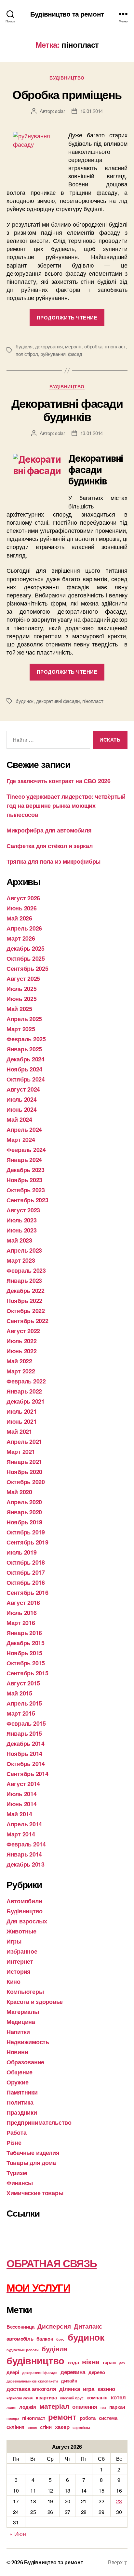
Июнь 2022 (22, 1351)
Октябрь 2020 (26, 1482)
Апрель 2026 (24, 928)
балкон (45, 2339)
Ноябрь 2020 (24, 1472)
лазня (11, 2407)
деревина (73, 2372)
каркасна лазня (20, 2398)
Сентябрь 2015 (27, 1673)
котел (118, 2397)
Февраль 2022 (26, 1381)
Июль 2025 (22, 989)
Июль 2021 (22, 1411)
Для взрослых (27, 1921)
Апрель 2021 (24, 1442)
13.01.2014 (92, 433)
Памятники (22, 2092)
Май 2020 (19, 1492)
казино (106, 2389)
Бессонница (20, 2327)
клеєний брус (72, 2398)
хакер (62, 2427)
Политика (20, 2102)
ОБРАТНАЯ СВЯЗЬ (52, 2263)
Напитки (18, 2032)
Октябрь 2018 (26, 1562)
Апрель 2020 (24, 1502)
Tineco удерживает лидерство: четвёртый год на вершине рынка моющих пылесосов (66, 806)
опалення (85, 2407)
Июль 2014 (22, 1794)
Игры (14, 1941)
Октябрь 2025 (26, 958)
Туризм (17, 2173)
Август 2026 (23, 898)
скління (15, 2427)
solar (60, 111)
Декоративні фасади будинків (67, 410)
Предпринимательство (39, 2122)
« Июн (18, 2533)
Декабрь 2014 (26, 1744)
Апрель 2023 (24, 1250)
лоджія (27, 2407)
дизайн (69, 2381)
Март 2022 (21, 1371)
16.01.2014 (92, 111)
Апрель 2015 (24, 1703)
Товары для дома (31, 2163)
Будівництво (67, 78)
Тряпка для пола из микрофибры (54, 861)
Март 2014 (21, 1834)
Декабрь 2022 (26, 1291)
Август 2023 (23, 1210)
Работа (16, 2132)
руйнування (53, 354)
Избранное (22, 1951)
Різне (14, 2143)
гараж (109, 2362)
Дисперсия (54, 2326)
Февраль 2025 (26, 1039)
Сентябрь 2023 (27, 1200)
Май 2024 (19, 1119)
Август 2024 (23, 1089)
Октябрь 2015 (26, 1663)
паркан (117, 2407)
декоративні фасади (58, 701)
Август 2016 (23, 1603)
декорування (49, 346)
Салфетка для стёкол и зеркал (49, 846)
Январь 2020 (24, 1512)
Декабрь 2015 (26, 1643)
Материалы (23, 2012)
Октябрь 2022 (26, 1311)
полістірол (27, 354)
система (108, 2418)
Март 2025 (21, 1029)
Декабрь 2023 (26, 1170)
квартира (46, 2397)
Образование (25, 2062)
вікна (91, 2362)
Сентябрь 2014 (27, 1774)
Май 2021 (19, 1432)
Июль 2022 (22, 1341)
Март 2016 (21, 1623)
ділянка (69, 2389)
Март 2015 (21, 1713)
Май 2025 (19, 1009)
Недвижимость (28, 2042)
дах (122, 2363)
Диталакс (88, 2326)
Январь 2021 (24, 1462)
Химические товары (35, 2193)
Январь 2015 (24, 1733)
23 (119, 2501)
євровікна (81, 2427)
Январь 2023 (24, 1281)
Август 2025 (23, 979)
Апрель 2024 (24, 1130)
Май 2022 (19, 1361)
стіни (46, 2427)
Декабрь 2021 (26, 1401)
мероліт (73, 346)
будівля (24, 346)
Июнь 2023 (22, 1230)
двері (13, 2372)
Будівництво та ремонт (67, 14)
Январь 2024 (24, 1160)
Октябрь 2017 (26, 1572)
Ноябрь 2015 (24, 1653)
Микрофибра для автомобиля (49, 830)
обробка (93, 346)
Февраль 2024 (26, 1150)
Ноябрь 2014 (24, 1754)
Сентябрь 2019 (27, 1542)
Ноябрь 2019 (24, 1522)
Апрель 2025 (24, 1019)
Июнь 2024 (22, 1109)
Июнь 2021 (22, 1421)
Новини (17, 2052)
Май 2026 (19, 918)
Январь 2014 (24, 1854)
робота (88, 2418)
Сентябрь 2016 (27, 1593)
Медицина (21, 2022)
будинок (25, 701)
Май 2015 (19, 1693)
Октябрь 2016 (26, 1582)
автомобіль (20, 2339)
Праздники (22, 2112)
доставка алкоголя (31, 2389)
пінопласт (115, 346)
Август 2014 (23, 1784)
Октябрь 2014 (26, 1764)
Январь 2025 (24, 1049)
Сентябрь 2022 (27, 1321)
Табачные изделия (33, 2153)
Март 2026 (21, 938)
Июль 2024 (22, 1099)
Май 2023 (19, 1240)
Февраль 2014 (26, 1844)
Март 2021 (21, 1452)
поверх (13, 2418)
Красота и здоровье (35, 2002)
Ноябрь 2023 (24, 1180)
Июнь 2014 (22, 1804)
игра (89, 2389)
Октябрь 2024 (26, 1079)
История (19, 1971)
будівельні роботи (22, 2350)
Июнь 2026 (22, 908)
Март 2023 (21, 1260)
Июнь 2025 (22, 999)
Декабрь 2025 (26, 948)
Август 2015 (23, 1683)
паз (103, 2407)
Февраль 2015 (26, 1723)
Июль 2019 (22, 1552)
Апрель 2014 (24, 1824)
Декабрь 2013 (26, 1864)
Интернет (20, 1961)
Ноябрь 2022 (24, 1301)
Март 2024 (21, 1140)
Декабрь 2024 (26, 1059)
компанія (97, 2397)
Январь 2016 (24, 1633)
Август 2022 (23, 1331)
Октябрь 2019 (26, 1532)
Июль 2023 (22, 1220)
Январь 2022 (24, 1391)
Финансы (20, 2183)
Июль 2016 (22, 1613)
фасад (75, 354)
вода (73, 2362)
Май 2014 (19, 1814)
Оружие (17, 2082)
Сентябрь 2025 (27, 969)
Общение (20, 2072)
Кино (13, 1982)
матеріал (54, 2406)
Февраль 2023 (26, 1270)
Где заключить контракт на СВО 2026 (59, 781)
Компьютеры (25, 1992)
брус (60, 2339)
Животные (21, 1931)
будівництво (35, 2360)
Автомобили (24, 1901)
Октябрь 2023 (26, 1190)
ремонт (62, 2417)
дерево (97, 2372)
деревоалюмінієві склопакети (32, 2381)
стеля (32, 2427)
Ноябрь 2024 (24, 1069)
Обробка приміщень (67, 94)
